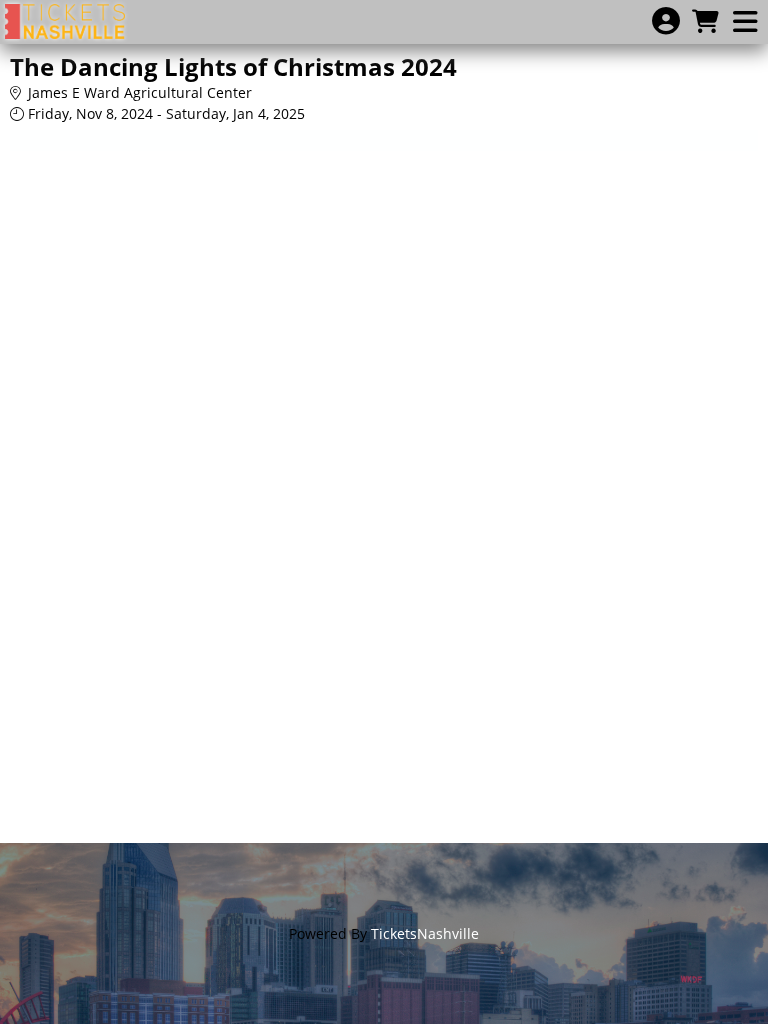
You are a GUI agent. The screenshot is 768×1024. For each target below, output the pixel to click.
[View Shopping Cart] (705, 22)
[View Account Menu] (666, 21)
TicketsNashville (425, 933)
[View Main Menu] (745, 22)
